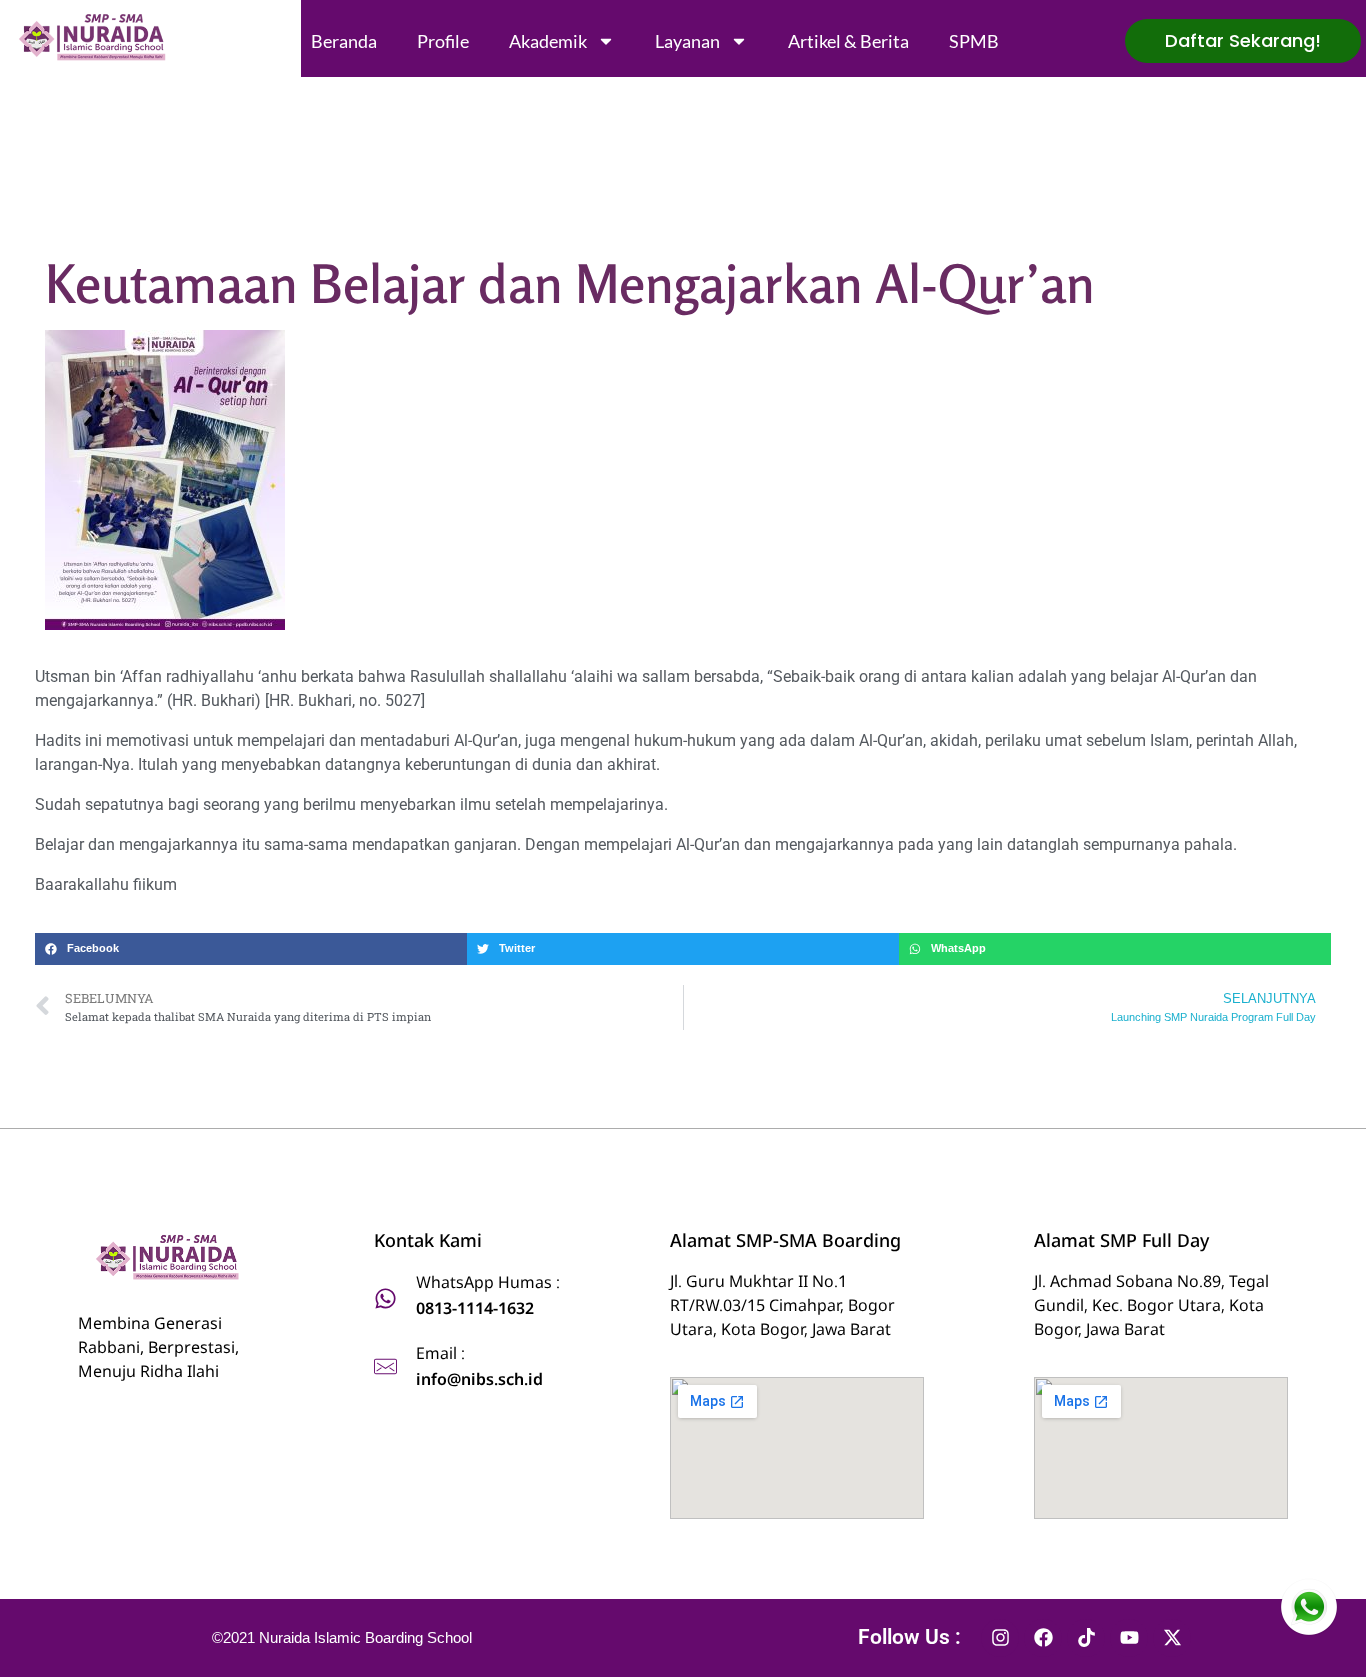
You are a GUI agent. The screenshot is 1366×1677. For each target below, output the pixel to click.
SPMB (974, 41)
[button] (251, 949)
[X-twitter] (1172, 1638)
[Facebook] (1043, 1638)
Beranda (344, 41)
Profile (443, 41)
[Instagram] (1000, 1638)
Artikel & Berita (848, 41)
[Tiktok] (1086, 1638)
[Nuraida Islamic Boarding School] (96, 37)
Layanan (687, 41)
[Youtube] (1129, 1638)
